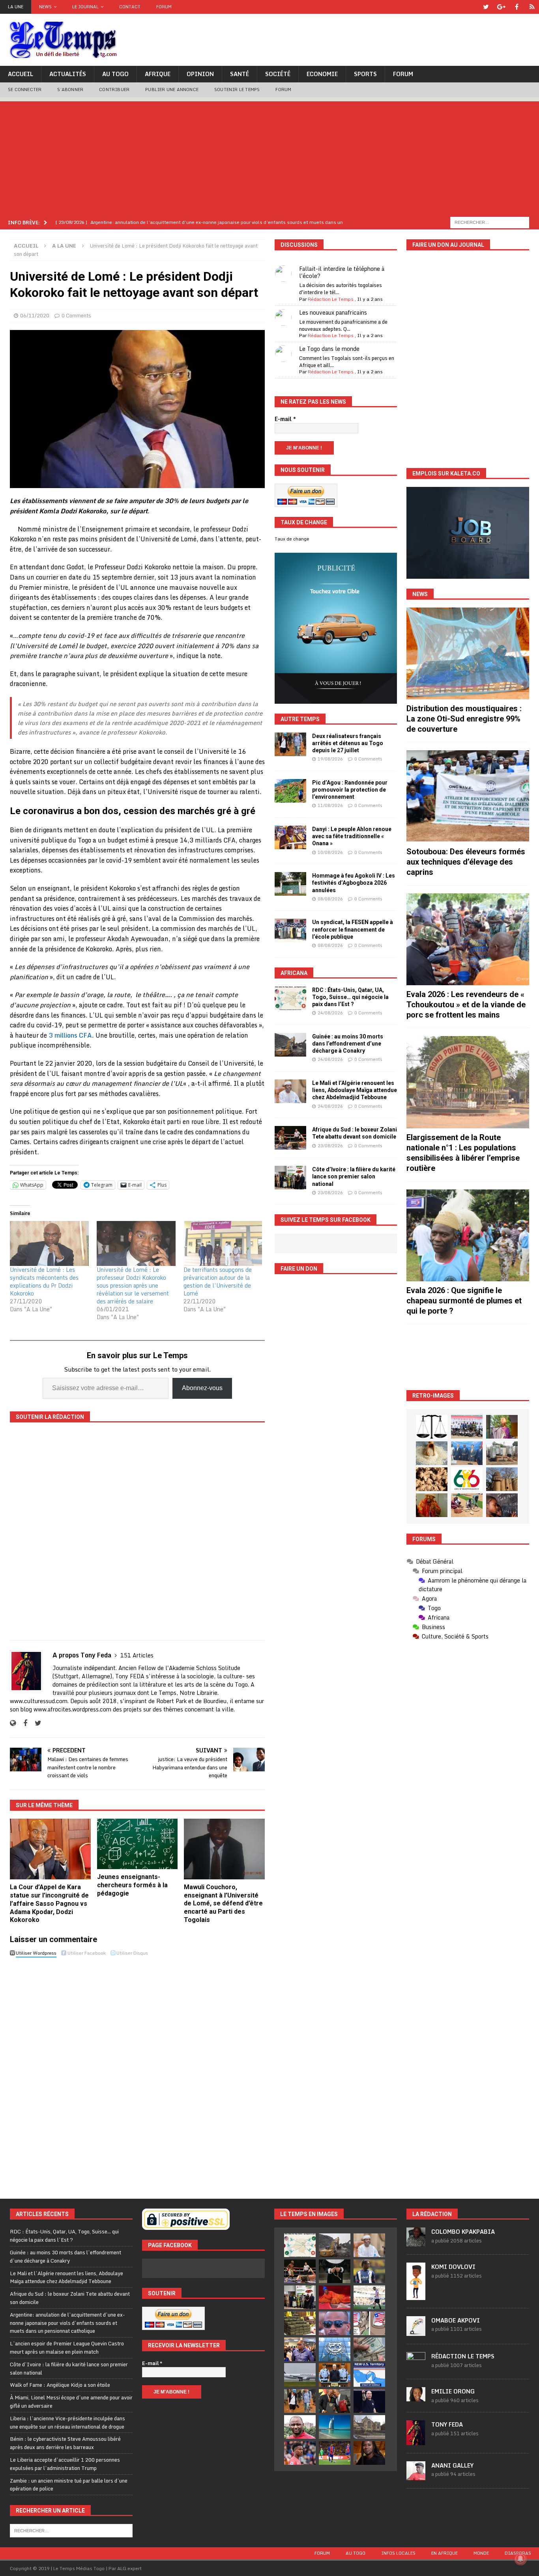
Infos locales (398, 2553)
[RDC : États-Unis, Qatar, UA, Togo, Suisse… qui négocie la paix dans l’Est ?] (290, 998)
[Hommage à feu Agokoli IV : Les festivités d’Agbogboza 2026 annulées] (290, 884)
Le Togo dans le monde (329, 349)
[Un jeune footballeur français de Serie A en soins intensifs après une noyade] (300, 2453)
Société (278, 74)
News (45, 7)
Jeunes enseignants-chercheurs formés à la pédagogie (132, 1885)
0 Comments (76, 315)
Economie (322, 74)
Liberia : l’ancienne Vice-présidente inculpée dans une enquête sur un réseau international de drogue (67, 2422)
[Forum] (532, 7)
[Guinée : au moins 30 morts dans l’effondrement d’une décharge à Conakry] (290, 1045)
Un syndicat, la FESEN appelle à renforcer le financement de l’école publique (353, 929)
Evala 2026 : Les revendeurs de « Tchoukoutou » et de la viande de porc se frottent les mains (466, 1005)
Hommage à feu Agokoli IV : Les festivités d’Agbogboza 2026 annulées (354, 883)
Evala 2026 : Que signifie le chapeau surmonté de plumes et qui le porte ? (464, 1301)
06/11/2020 (35, 315)
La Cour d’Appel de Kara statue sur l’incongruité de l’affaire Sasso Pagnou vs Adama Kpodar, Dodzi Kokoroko (49, 1903)
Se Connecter (25, 89)
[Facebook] (517, 7)
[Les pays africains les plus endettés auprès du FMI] (335, 2349)
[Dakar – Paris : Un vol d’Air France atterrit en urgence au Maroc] (300, 2375)
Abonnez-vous (202, 1388)
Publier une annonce (172, 89)
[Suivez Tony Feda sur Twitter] (35, 1723)
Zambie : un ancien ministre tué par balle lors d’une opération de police (69, 2485)
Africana (294, 973)
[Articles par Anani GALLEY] (416, 2476)
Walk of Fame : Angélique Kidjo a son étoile (60, 2385)
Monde (481, 2553)
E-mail (285, 419)
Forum (164, 7)
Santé (240, 74)
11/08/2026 (330, 805)
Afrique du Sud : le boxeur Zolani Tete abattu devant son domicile (70, 2298)
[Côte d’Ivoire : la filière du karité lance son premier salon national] (290, 1178)
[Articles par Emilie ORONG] (416, 2397)
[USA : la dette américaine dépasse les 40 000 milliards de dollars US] (369, 2349)
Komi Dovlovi (453, 2267)
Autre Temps (300, 719)
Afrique (158, 74)
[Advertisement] (269, 157)
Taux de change (292, 539)
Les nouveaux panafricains (333, 312)
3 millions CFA (70, 1035)
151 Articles (137, 1655)
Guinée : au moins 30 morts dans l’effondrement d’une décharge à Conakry (348, 1044)
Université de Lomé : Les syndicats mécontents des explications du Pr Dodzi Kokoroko (44, 1281)
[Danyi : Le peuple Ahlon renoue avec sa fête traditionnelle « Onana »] (290, 837)
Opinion (200, 74)
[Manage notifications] (520, 2559)
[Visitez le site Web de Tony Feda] (13, 1723)
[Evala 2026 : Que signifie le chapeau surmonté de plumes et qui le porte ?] (468, 1235)
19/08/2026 (330, 759)
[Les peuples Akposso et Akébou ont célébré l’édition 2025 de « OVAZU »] (432, 1453)
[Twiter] (486, 7)
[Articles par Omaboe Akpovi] (416, 2332)
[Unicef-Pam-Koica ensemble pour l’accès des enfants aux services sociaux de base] (467, 1453)
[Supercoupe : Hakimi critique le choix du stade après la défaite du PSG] (335, 2453)
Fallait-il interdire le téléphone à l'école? (342, 272)
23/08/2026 (330, 1146)
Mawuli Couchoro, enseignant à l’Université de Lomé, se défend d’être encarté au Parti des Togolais (223, 1903)
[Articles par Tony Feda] (416, 2441)
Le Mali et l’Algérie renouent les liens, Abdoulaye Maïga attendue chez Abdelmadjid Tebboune (355, 1090)
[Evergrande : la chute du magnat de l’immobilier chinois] (335, 2375)
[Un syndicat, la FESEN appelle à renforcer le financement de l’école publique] (290, 930)
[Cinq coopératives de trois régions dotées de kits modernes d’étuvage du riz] (502, 1453)
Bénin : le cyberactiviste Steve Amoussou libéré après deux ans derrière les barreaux (65, 2443)
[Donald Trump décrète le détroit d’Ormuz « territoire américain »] (369, 2375)
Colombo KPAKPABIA (463, 2232)
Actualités (68, 74)
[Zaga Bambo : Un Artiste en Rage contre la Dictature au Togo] (432, 1505)
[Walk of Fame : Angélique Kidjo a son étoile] (335, 2297)
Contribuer (114, 89)
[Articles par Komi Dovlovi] (416, 2296)
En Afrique (444, 2553)
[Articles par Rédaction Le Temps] (416, 2367)
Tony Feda (447, 2424)
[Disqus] (137, 2071)
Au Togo (115, 74)
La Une (16, 7)
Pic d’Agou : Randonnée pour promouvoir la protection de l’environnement (350, 790)
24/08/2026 (330, 1013)
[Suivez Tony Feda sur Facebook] (22, 1723)
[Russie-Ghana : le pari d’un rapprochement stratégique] (335, 2401)
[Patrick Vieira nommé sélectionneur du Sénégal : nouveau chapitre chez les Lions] (300, 2427)
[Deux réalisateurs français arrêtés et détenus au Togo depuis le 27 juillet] (290, 744)
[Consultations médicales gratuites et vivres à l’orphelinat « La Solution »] (467, 1427)
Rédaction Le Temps (331, 299)
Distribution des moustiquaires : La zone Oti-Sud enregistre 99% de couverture (464, 719)
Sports (365, 74)
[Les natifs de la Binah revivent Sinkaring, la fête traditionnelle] (467, 1505)
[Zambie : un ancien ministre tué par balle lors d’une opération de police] (300, 2349)
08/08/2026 (330, 899)
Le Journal (85, 7)
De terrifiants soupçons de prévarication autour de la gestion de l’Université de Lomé (218, 1281)
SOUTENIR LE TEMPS (237, 89)
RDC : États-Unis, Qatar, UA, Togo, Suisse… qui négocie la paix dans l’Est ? (350, 997)
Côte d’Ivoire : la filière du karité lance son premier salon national (354, 1176)
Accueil (21, 74)
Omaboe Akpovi (456, 2320)
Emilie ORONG (453, 2391)
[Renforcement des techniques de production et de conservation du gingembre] (432, 1479)
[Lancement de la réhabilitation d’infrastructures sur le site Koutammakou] (502, 1479)
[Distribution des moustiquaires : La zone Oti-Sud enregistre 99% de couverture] (468, 653)
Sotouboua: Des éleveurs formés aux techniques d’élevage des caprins (466, 862)
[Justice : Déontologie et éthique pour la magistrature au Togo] (432, 1427)
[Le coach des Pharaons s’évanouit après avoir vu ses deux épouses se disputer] (369, 2401)
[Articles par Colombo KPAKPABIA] (416, 2242)
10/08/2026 (330, 852)
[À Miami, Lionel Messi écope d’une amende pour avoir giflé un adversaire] (369, 2297)
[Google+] (501, 7)
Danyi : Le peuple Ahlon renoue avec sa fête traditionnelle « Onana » (352, 836)
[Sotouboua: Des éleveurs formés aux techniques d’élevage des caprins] (468, 796)
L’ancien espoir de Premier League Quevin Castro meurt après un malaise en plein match (67, 2348)
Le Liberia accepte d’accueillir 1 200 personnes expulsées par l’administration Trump (65, 2464)
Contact (130, 7)
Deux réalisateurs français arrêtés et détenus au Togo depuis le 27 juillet (348, 743)
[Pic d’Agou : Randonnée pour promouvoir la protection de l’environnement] (290, 791)
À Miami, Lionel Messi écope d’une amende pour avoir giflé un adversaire (71, 2402)
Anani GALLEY (452, 2465)
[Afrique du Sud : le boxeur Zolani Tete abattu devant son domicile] (290, 1138)
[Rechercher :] (490, 222)
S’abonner (70, 89)
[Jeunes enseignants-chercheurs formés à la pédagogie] (138, 1844)
